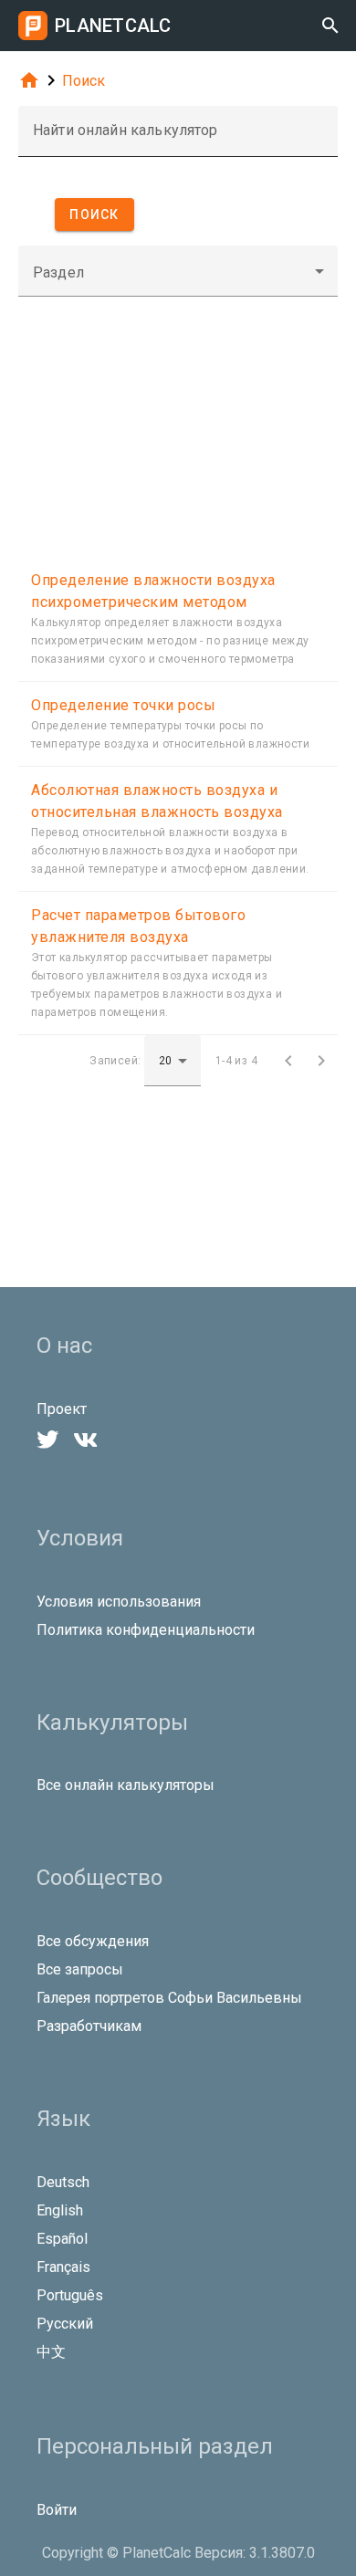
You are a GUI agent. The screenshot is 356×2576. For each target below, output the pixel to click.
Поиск (84, 81)
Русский (65, 2324)
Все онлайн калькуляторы (126, 1785)
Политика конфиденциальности (146, 1630)
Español (62, 2239)
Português (70, 2295)
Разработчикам (89, 2026)
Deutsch (63, 2182)
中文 (51, 2352)
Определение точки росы (123, 705)
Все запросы (80, 1969)
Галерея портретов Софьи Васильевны (169, 1998)
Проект (62, 1409)
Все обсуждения (93, 1941)
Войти (57, 2510)
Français (63, 2267)
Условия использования (119, 1602)
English (60, 2210)
